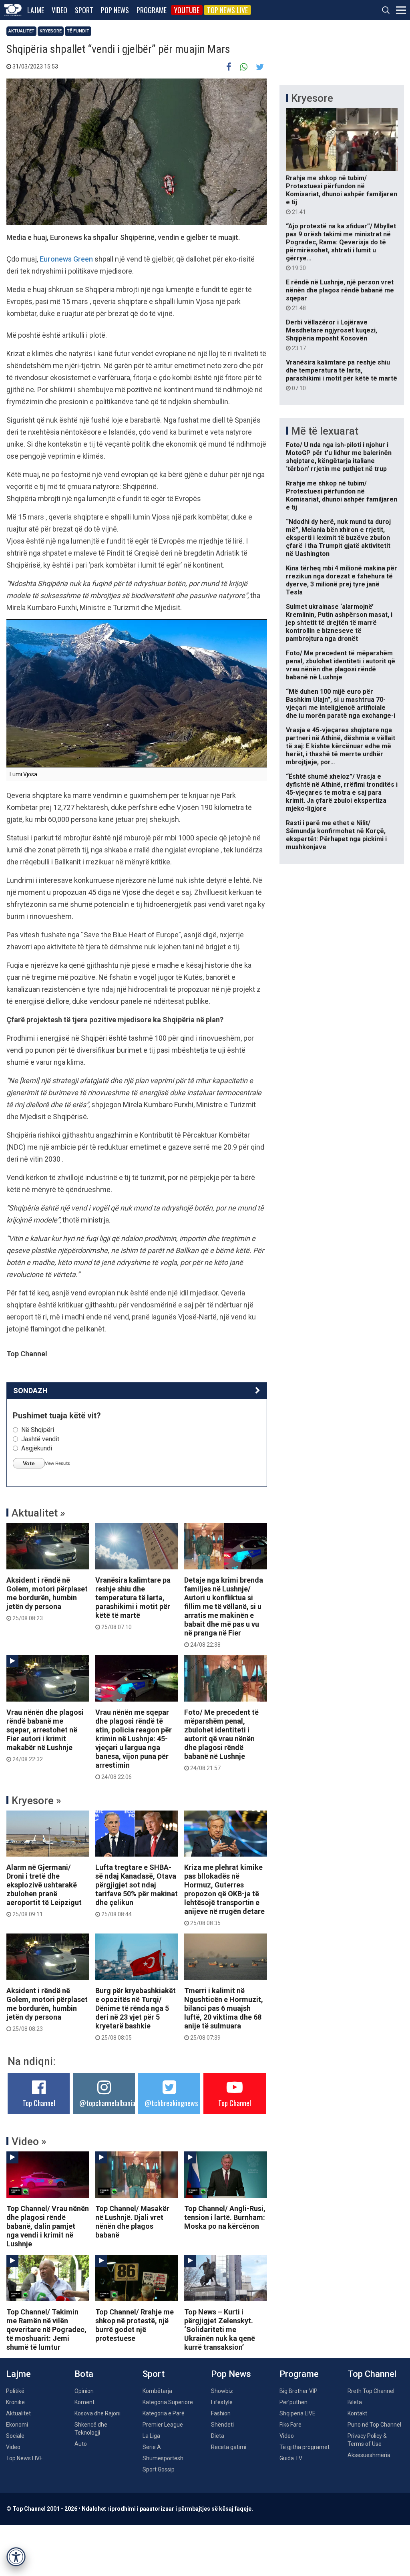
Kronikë (15, 2402)
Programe (152, 10)
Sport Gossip (159, 2469)
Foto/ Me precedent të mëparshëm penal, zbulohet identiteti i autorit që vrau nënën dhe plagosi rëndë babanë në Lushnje (221, 1740)
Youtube (187, 10)
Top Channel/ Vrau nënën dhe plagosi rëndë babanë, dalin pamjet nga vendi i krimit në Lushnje (48, 2226)
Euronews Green (66, 259)
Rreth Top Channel (371, 2391)
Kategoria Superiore (168, 2402)
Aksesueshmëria (369, 2455)
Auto (81, 2444)
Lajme (36, 10)
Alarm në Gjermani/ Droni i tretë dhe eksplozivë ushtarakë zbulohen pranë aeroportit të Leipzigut (44, 1890)
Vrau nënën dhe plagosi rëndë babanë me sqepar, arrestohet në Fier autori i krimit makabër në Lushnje (45, 1735)
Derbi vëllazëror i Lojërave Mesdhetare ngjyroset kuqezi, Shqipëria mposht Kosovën (332, 335)
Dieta (218, 2436)
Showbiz (222, 2391)
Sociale (15, 2436)
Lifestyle (222, 2402)
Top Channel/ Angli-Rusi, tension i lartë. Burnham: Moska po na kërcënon (225, 2217)
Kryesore (51, 31)
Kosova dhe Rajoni (97, 2413)
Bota (84, 2374)
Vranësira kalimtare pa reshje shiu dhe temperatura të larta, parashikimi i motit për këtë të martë (133, 1603)
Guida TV (291, 2458)
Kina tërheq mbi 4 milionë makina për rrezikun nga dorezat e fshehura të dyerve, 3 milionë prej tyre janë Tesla (342, 580)
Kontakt (357, 2413)
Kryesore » (36, 1801)
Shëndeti (222, 2425)
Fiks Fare (290, 2425)
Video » (29, 2141)
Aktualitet (21, 31)
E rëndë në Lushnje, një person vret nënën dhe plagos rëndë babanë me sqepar (340, 295)
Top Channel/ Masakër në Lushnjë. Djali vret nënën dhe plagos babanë (132, 2222)
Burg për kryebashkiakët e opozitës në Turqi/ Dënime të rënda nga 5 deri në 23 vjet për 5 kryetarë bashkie (136, 2014)
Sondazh (30, 1391)
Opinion (84, 2391)
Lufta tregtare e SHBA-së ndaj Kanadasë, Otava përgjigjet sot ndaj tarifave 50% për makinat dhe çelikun (137, 1890)
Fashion (221, 2413)
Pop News (115, 10)
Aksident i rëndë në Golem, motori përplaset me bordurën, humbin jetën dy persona (47, 1599)
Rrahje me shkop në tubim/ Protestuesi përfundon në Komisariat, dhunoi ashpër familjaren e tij (342, 195)
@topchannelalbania (107, 2103)
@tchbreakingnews (171, 2103)
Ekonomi (17, 2425)
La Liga (151, 2436)
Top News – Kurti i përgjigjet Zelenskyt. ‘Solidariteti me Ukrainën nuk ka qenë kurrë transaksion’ (220, 2329)
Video (59, 10)
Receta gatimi (229, 2447)
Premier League (163, 2425)
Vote (29, 1463)
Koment (84, 2402)
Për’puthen (293, 2402)
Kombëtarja (157, 2391)
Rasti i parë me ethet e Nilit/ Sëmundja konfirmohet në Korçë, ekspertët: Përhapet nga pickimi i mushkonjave (336, 835)
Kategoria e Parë (164, 2413)
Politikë (15, 2391)
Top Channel (39, 2103)
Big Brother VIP (298, 2391)
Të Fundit (78, 31)
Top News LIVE (227, 10)
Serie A (152, 2447)
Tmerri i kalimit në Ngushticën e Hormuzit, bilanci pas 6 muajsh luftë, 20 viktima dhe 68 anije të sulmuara (224, 2014)
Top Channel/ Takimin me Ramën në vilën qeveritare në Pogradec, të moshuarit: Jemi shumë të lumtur (46, 2329)
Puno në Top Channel (374, 2425)
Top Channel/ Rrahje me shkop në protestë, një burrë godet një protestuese (135, 2325)
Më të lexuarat (325, 431)
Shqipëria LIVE (297, 2413)
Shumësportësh (163, 2458)
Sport (84, 10)
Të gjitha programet (304, 2447)
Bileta (355, 2402)
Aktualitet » (38, 1513)
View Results (57, 1463)
